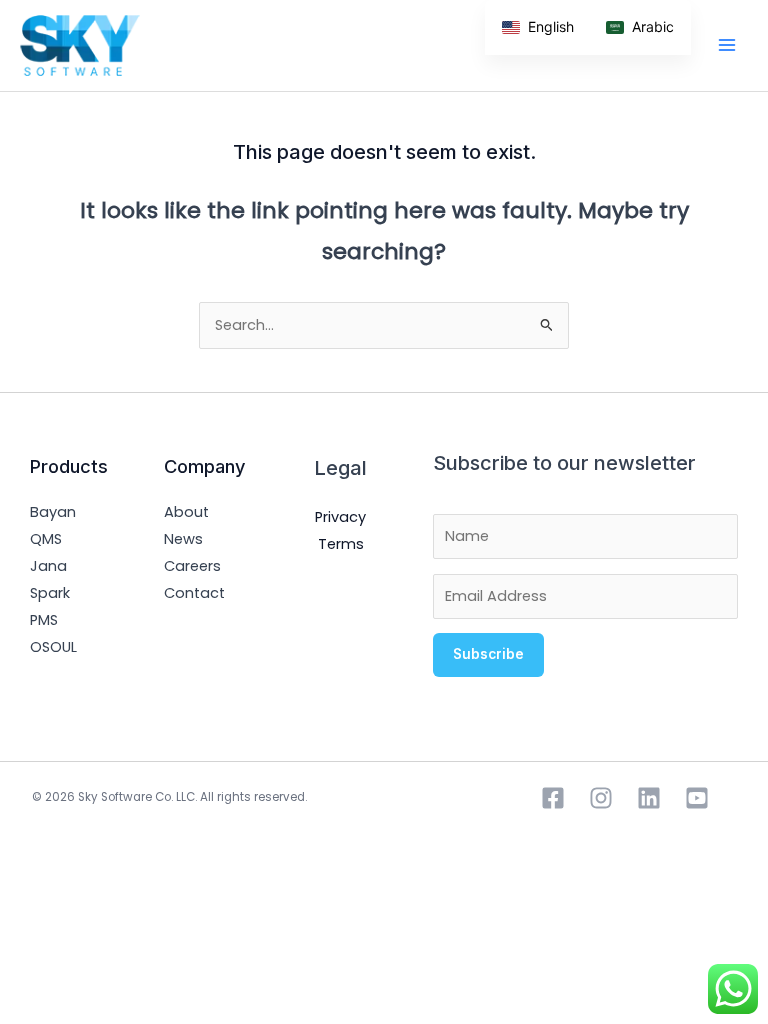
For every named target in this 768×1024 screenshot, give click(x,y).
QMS (46, 539)
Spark (50, 593)
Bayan (53, 512)
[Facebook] (553, 798)
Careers (192, 566)
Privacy (340, 517)
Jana (48, 566)
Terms (341, 544)
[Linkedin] (649, 798)
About (186, 512)
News (183, 539)
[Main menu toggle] (727, 45)
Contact (194, 593)
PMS (44, 620)
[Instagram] (601, 798)
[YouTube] (697, 798)
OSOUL (53, 647)
